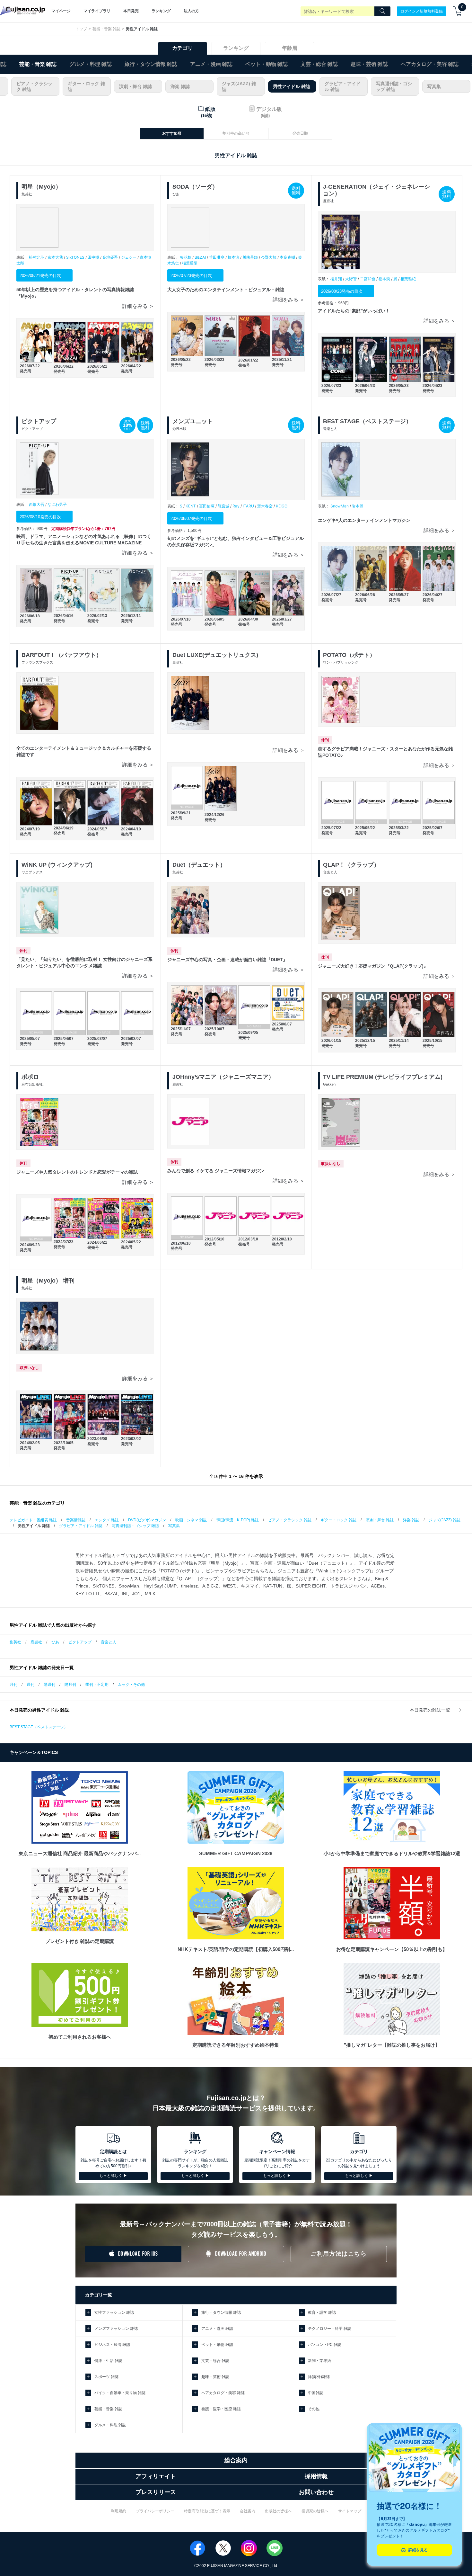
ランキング (161, 11)
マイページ (61, 11)
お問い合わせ (316, 2492)
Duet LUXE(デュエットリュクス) (215, 655)
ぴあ (55, 1642)
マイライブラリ (97, 11)
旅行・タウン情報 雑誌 (151, 64)
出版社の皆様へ (278, 2511)
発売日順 (300, 133)
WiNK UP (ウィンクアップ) (57, 865)
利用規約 (118, 2511)
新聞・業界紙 (319, 2361)
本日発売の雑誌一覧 (431, 1710)
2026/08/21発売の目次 (40, 276)
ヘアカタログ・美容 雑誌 (430, 64)
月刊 (13, 1685)
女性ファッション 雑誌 (114, 2312)
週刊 (31, 1685)
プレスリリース (156, 2492)
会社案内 (248, 2511)
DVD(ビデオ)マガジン (147, 1520)
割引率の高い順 (236, 133)
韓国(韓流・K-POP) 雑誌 (238, 1520)
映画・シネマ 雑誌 (191, 1520)
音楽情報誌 (76, 1520)
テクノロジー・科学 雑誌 (330, 2329)
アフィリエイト (156, 2476)
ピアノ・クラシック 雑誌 (34, 86)
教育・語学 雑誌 (322, 2312)
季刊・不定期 (97, 1685)
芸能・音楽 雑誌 (106, 29)
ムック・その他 (131, 1685)
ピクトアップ (39, 421)
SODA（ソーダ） (195, 187)
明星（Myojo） (41, 187)
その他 (314, 2409)
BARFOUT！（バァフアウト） (62, 655)
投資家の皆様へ (315, 2511)
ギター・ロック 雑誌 (86, 86)
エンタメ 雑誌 (107, 1520)
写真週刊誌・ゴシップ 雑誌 (394, 86)
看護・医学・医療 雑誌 (221, 2409)
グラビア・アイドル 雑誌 (343, 86)
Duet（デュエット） (199, 865)
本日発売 (131, 11)
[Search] (382, 11)
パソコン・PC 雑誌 (325, 2345)
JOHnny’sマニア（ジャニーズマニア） (223, 1077)
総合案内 (236, 2460)
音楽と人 (109, 1642)
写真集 (434, 86)
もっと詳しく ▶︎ (113, 2176)
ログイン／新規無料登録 (422, 11)
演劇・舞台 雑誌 (135, 86)
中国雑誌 (316, 2393)
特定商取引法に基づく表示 (207, 2511)
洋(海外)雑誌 (319, 2377)
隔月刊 (70, 1685)
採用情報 (316, 2476)
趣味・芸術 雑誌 (369, 64)
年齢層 (290, 48)
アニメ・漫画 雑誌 (211, 64)
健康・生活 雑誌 (108, 2361)
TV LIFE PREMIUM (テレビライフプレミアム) (383, 1077)
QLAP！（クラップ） (351, 865)
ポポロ (30, 1077)
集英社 (15, 1642)
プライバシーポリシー (155, 2511)
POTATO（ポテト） (349, 655)
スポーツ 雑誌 (106, 2377)
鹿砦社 (36, 1642)
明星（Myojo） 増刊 (48, 1281)
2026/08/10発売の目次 (40, 517)
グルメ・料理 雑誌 (91, 64)
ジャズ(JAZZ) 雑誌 (239, 86)
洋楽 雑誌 (180, 86)
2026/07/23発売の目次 (191, 276)
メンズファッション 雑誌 (116, 2329)
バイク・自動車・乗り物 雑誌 (120, 2393)
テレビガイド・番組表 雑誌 (33, 1520)
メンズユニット (193, 421)
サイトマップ (350, 2511)
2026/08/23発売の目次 (342, 291)
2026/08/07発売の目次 (191, 519)
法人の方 (191, 11)
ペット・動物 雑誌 (267, 64)
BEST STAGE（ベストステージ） (367, 421)
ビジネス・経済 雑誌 (112, 2345)
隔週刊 (49, 1685)
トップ (81, 29)
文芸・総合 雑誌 (319, 64)
